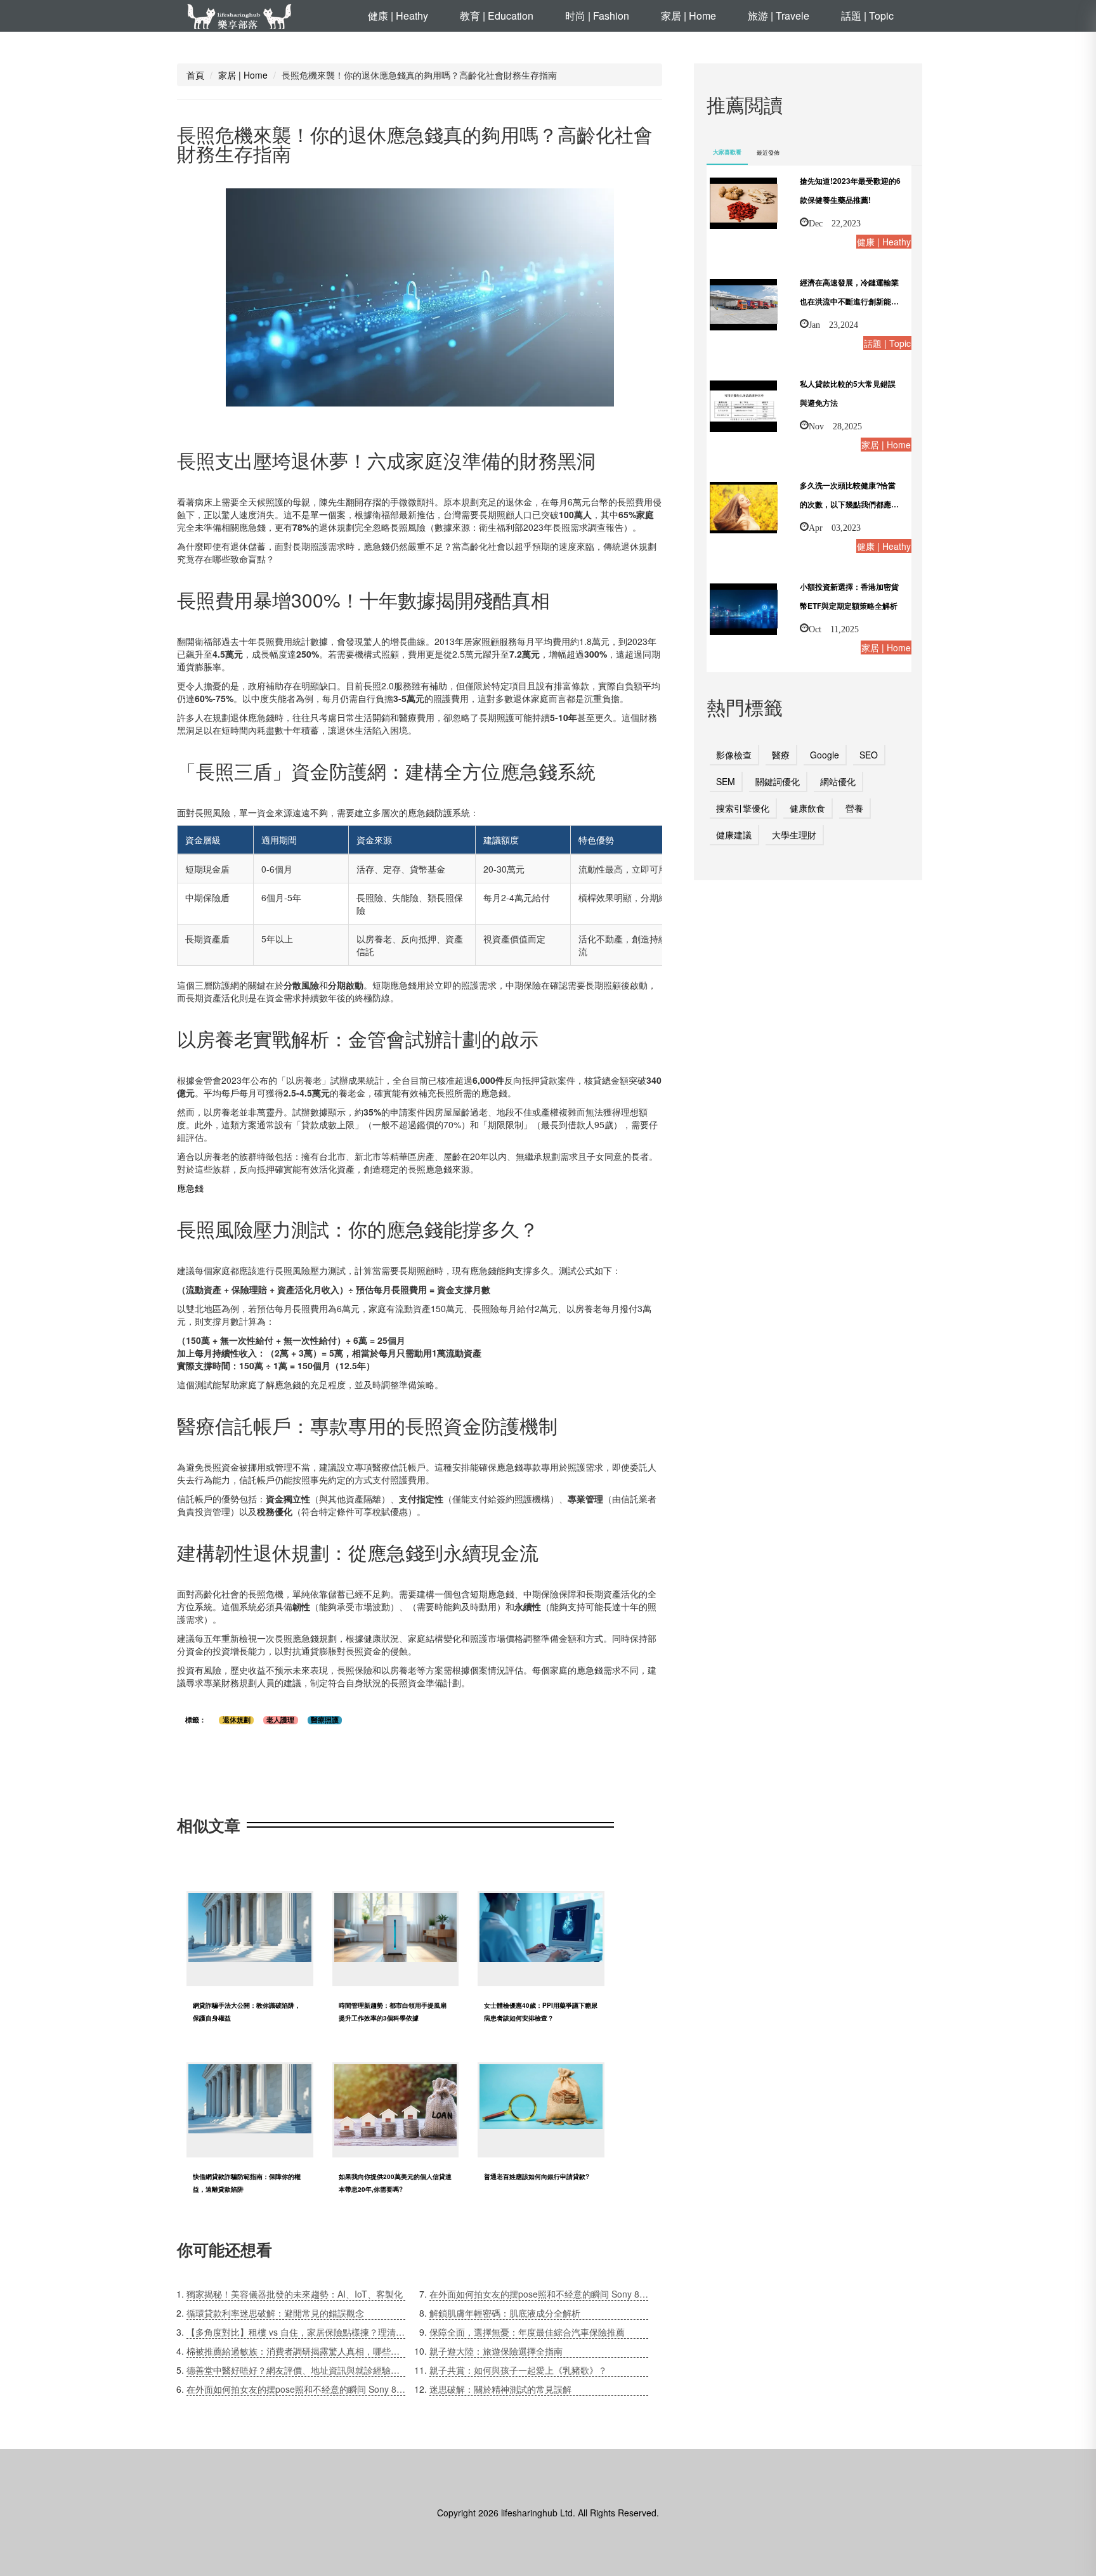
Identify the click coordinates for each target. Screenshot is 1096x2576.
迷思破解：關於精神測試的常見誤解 (500, 2389)
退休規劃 (237, 1720)
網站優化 (838, 781)
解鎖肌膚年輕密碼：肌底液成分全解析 (505, 2313)
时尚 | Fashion (597, 16)
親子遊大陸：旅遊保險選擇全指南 (496, 2351)
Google (825, 755)
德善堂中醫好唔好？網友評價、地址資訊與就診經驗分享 (296, 2370)
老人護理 (280, 1720)
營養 (854, 808)
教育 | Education (497, 16)
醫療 (781, 755)
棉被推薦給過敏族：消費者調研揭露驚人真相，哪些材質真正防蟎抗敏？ (296, 2351)
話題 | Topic (867, 16)
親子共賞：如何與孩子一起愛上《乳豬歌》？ (518, 2370)
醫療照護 (325, 1720)
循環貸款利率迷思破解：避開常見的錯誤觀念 (275, 2313)
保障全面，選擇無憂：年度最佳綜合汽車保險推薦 (527, 2332)
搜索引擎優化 (743, 808)
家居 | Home (688, 16)
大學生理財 (794, 835)
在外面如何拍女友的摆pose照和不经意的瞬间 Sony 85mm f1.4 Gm (296, 2389)
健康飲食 (807, 808)
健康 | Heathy (398, 16)
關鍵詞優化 (778, 781)
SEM (726, 781)
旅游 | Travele (779, 16)
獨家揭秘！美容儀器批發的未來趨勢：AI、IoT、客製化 (295, 2294)
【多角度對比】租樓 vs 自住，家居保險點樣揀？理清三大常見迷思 (296, 2332)
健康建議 (734, 835)
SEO (869, 755)
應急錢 (190, 1188)
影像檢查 (734, 755)
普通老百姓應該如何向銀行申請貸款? (537, 2176)
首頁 (195, 75)
